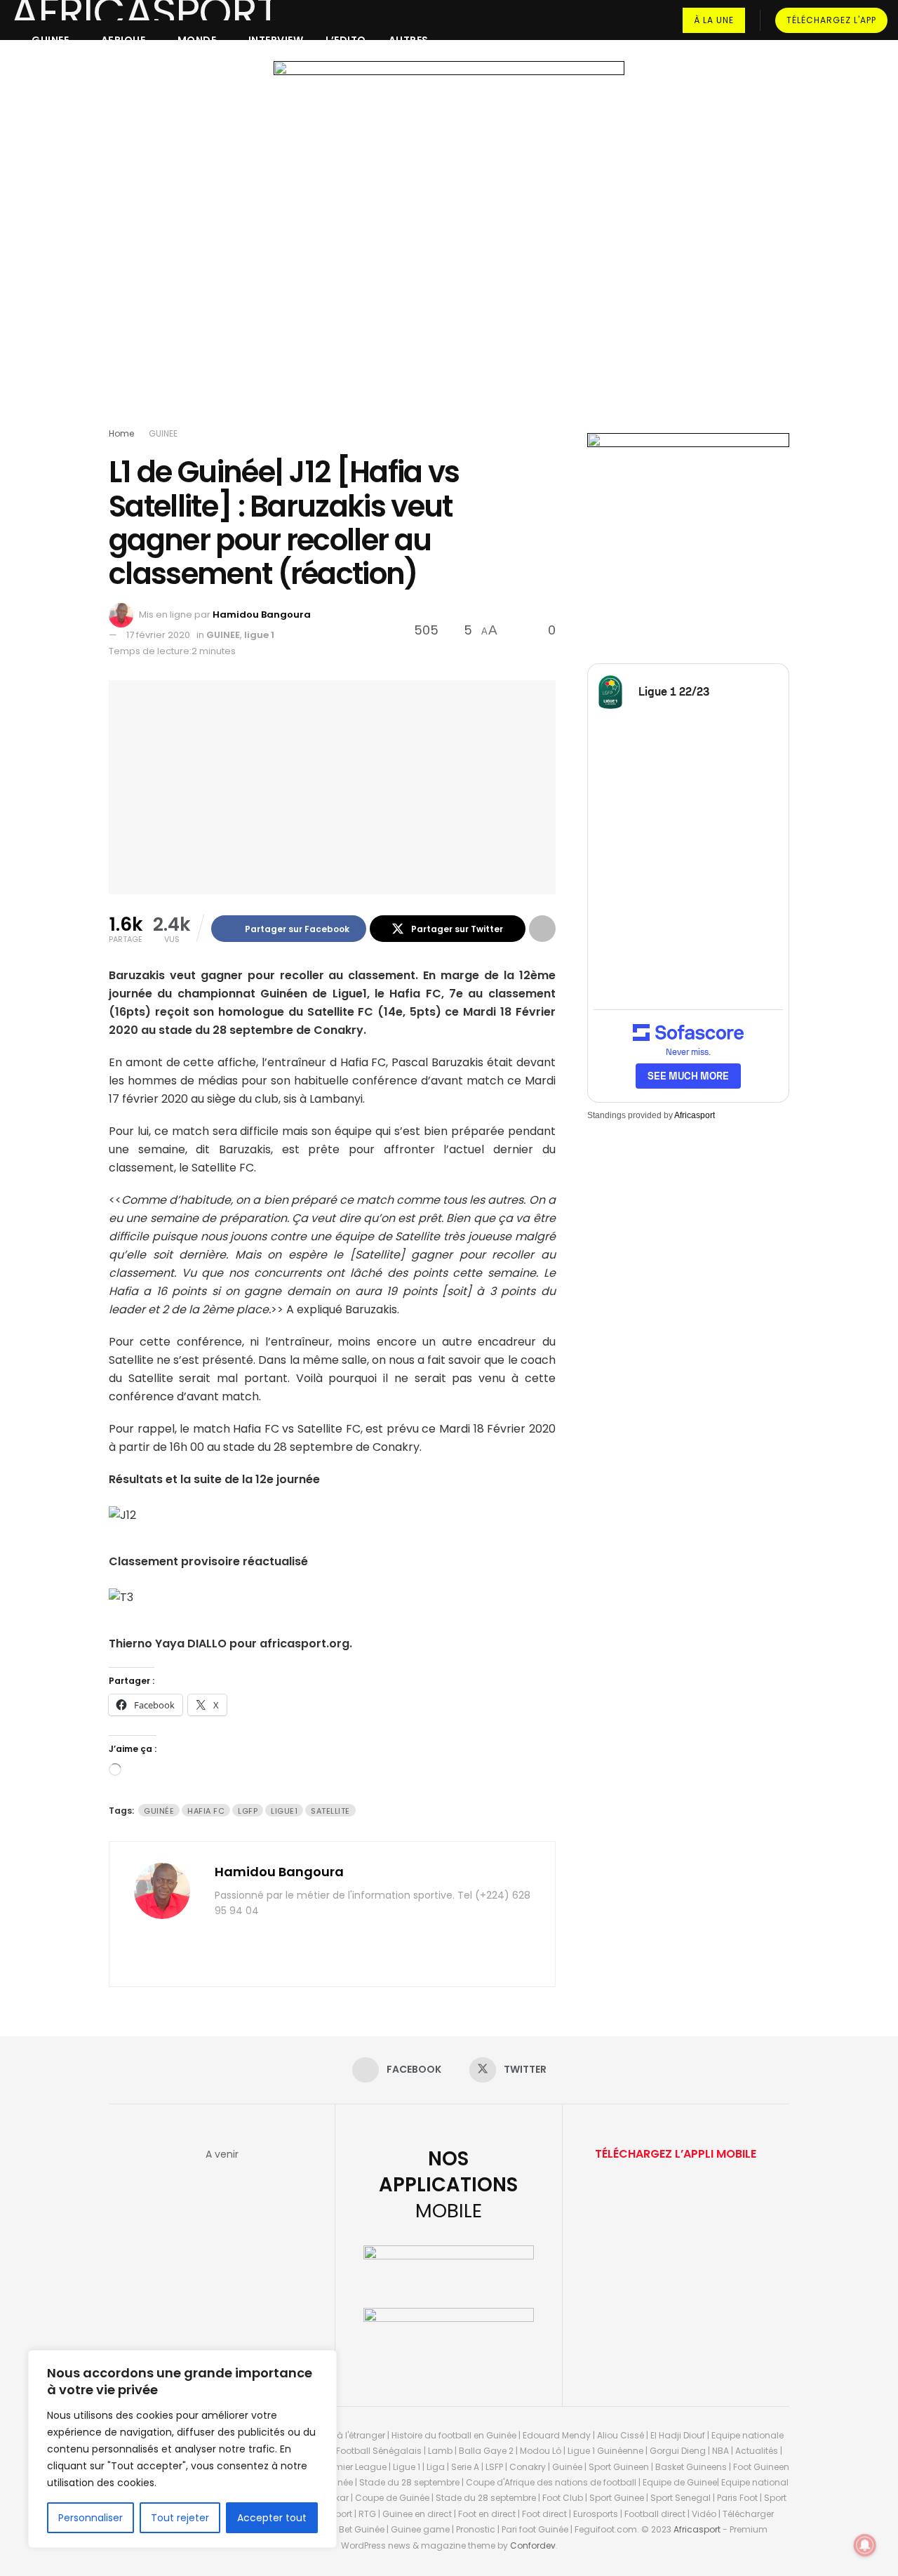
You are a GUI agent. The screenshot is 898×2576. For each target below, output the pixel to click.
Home (121, 433)
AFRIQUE (123, 40)
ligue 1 (259, 635)
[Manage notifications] (865, 2545)
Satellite (330, 1811)
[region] (182, 2449)
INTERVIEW (276, 40)
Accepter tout (272, 2518)
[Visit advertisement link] (449, 247)
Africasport (695, 1115)
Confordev (533, 2545)
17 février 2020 (158, 635)
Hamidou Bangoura (262, 615)
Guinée (159, 1811)
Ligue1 (284, 1811)
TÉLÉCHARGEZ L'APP (831, 20)
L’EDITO (346, 40)
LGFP (248, 1811)
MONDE (197, 40)
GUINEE (50, 40)
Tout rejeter (180, 2518)
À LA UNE (714, 20)
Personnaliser (91, 2518)
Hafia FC (206, 1811)
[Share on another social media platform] (542, 929)
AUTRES (409, 40)
